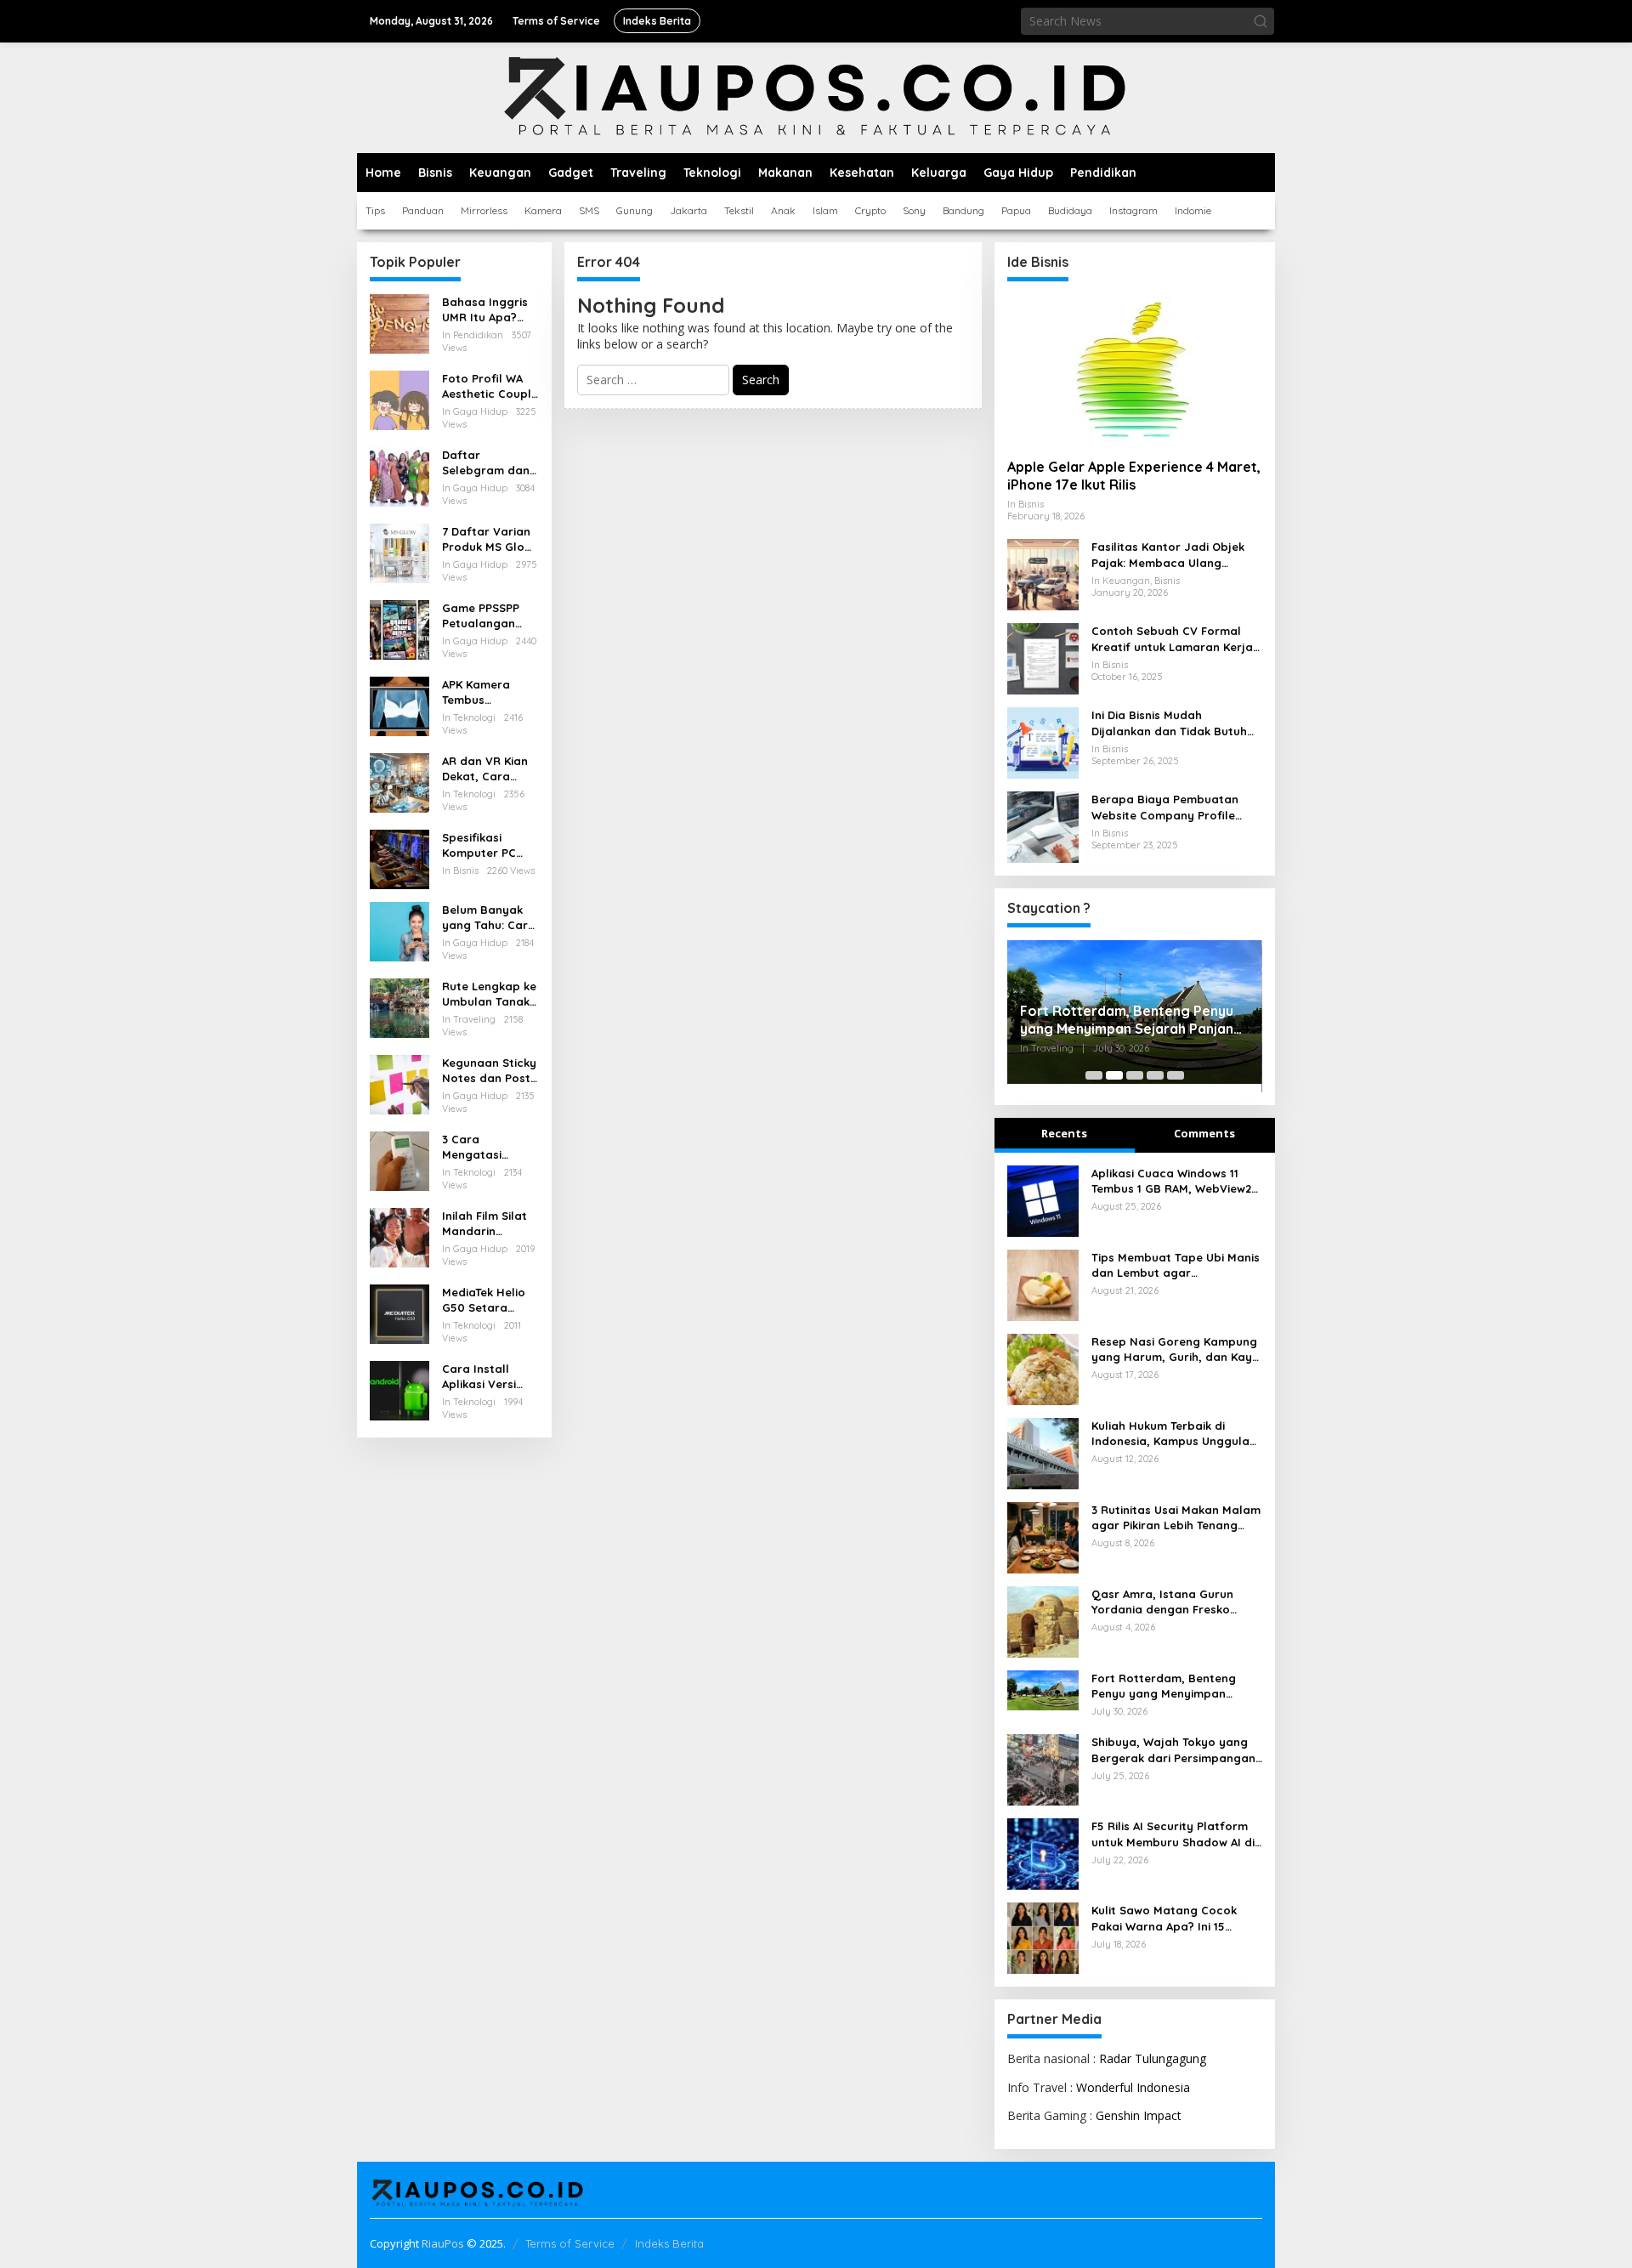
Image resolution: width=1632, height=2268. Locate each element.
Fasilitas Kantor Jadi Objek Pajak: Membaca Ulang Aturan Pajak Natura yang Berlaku (1168, 555)
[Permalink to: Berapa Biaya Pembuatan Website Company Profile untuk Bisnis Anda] (1043, 826)
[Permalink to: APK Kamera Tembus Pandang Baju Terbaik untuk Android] (399, 705)
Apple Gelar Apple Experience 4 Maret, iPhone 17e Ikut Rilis (1134, 476)
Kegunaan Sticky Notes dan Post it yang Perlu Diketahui (489, 1071)
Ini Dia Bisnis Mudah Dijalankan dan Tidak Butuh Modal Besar (1169, 723)
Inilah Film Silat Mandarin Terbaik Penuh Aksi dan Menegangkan (484, 1224)
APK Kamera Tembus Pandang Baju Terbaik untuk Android (482, 692)
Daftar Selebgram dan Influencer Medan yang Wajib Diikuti (486, 463)
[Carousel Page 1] (1094, 1075)
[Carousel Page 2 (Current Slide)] (1114, 1075)
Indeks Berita (669, 2243)
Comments (1204, 1133)
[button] (1261, 21)
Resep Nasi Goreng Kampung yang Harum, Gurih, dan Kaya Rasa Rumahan (1176, 1349)
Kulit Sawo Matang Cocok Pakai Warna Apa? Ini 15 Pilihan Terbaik (1164, 1918)
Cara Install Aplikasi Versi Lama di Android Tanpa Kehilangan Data (489, 1377)
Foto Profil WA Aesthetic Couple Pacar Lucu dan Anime (490, 386)
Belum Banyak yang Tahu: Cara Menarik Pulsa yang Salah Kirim (490, 918)
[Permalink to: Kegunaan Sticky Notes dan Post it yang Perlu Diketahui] (399, 1083)
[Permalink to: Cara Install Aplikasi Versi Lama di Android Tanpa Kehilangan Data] (399, 1389)
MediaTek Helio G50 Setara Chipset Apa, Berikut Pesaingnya (484, 1300)
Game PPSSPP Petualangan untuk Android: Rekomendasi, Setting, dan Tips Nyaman (490, 616)
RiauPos (443, 2243)
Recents (1064, 1133)
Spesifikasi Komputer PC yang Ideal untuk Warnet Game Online (490, 845)
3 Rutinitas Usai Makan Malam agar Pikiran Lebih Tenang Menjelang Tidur (1176, 1518)
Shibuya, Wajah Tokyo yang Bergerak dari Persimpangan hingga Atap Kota (1173, 1750)
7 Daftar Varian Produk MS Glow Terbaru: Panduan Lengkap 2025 (487, 539)
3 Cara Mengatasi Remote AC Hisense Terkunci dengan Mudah (488, 1147)
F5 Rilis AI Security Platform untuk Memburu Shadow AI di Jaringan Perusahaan (1173, 1834)
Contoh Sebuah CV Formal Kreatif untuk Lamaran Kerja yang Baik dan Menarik (1172, 639)
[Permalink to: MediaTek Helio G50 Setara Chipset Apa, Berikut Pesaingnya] (399, 1313)
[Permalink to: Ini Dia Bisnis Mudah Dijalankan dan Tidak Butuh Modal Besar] (1043, 742)
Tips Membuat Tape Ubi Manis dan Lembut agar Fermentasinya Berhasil (1176, 1265)
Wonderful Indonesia (1133, 2087)
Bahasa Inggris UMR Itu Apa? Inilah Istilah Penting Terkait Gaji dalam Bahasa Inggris (485, 310)
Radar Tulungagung (1153, 2058)
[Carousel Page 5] (1176, 1075)
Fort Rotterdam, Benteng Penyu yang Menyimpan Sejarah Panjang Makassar (1131, 1020)
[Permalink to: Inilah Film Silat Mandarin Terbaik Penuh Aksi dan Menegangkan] (399, 1236)
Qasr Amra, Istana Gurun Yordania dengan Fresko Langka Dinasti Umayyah (1162, 1602)
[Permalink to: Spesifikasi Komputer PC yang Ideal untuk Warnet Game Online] (399, 858)
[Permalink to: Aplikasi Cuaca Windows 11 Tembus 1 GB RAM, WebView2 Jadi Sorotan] (1043, 1199)
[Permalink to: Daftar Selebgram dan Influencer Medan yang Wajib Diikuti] (399, 476)
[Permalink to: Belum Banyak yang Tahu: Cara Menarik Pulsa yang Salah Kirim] (399, 930)
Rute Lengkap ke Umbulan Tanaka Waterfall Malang (490, 994)
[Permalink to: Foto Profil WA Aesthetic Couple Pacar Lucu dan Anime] (399, 399)
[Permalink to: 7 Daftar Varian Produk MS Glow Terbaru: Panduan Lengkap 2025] (399, 552)
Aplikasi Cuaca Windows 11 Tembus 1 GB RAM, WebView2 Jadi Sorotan (1171, 1181)
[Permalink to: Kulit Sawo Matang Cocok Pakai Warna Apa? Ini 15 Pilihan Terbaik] (1043, 1937)
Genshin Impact (1139, 2115)
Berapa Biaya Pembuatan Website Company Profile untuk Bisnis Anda (1165, 807)
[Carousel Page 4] (1155, 1075)
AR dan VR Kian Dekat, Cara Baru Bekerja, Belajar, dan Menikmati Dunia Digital (488, 769)
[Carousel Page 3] (1135, 1075)
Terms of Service (570, 2243)
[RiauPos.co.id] (816, 96)
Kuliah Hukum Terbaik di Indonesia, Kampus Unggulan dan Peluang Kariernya (1174, 1434)
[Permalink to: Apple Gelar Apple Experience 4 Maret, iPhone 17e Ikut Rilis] (1135, 370)
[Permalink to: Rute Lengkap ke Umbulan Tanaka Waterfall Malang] (399, 1007)
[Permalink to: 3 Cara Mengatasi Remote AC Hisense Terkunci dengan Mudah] (399, 1160)
